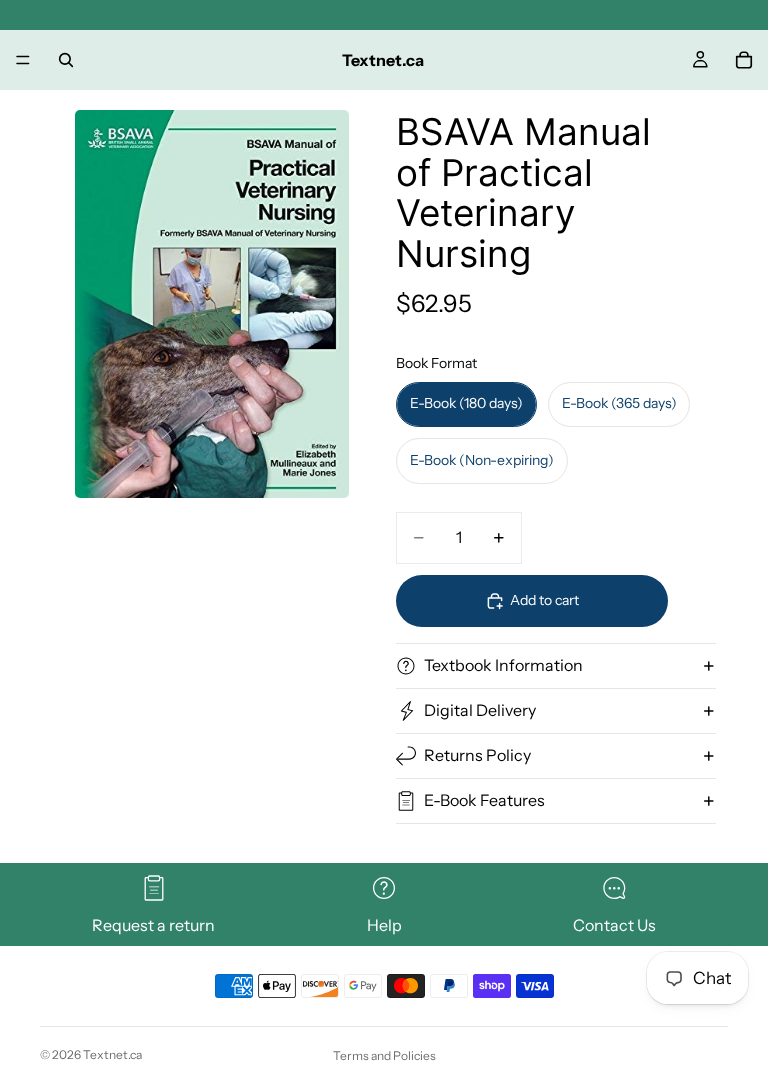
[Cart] (744, 60)
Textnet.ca (112, 1054)
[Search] (66, 60)
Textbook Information (503, 665)
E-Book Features (484, 800)
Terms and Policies (384, 1055)
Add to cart (544, 600)
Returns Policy (477, 755)
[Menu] (23, 60)
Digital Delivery (480, 710)
